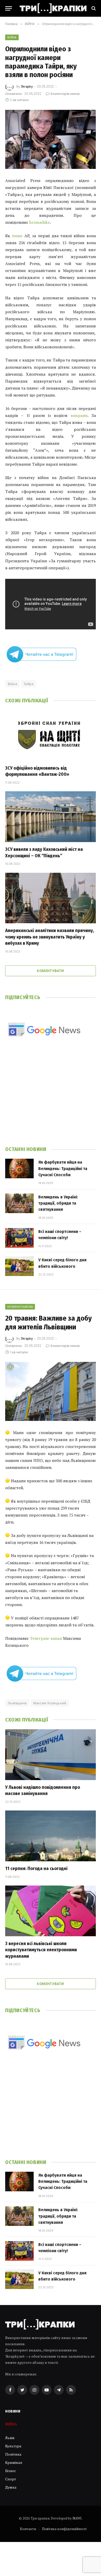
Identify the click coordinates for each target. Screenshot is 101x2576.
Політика (13, 2454)
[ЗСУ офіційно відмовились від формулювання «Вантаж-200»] (51, 735)
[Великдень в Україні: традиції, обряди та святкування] (19, 1203)
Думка (11, 2487)
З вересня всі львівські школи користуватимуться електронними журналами (41, 1950)
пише (17, 236)
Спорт (11, 2479)
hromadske (39, 222)
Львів (10, 2438)
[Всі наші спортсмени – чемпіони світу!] (19, 1238)
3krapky (27, 86)
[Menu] (9, 8)
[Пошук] (93, 8)
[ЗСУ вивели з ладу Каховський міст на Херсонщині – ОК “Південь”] (51, 817)
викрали (79, 415)
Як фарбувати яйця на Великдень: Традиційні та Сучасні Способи (63, 1168)
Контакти (28, 2529)
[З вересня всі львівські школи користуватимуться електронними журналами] (51, 1911)
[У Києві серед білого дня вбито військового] (19, 1266)
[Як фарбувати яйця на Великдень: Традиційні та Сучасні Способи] (19, 1168)
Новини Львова (20, 1307)
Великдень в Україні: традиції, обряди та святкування (58, 1203)
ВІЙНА (12, 37)
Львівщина (17, 1703)
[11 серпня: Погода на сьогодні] (51, 1836)
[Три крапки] (53, 8)
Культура (13, 2446)
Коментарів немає (65, 94)
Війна (12, 684)
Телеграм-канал (46, 1638)
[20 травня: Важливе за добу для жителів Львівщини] (51, 1391)
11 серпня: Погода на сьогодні (36, 1869)
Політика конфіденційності (64, 2529)
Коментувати (50, 971)
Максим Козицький (50, 1703)
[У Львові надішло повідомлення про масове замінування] (51, 1755)
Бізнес (11, 2471)
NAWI (77, 2518)
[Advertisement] (51, 1099)
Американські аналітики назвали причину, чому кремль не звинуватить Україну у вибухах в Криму (50, 937)
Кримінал (14, 2462)
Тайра (28, 684)
